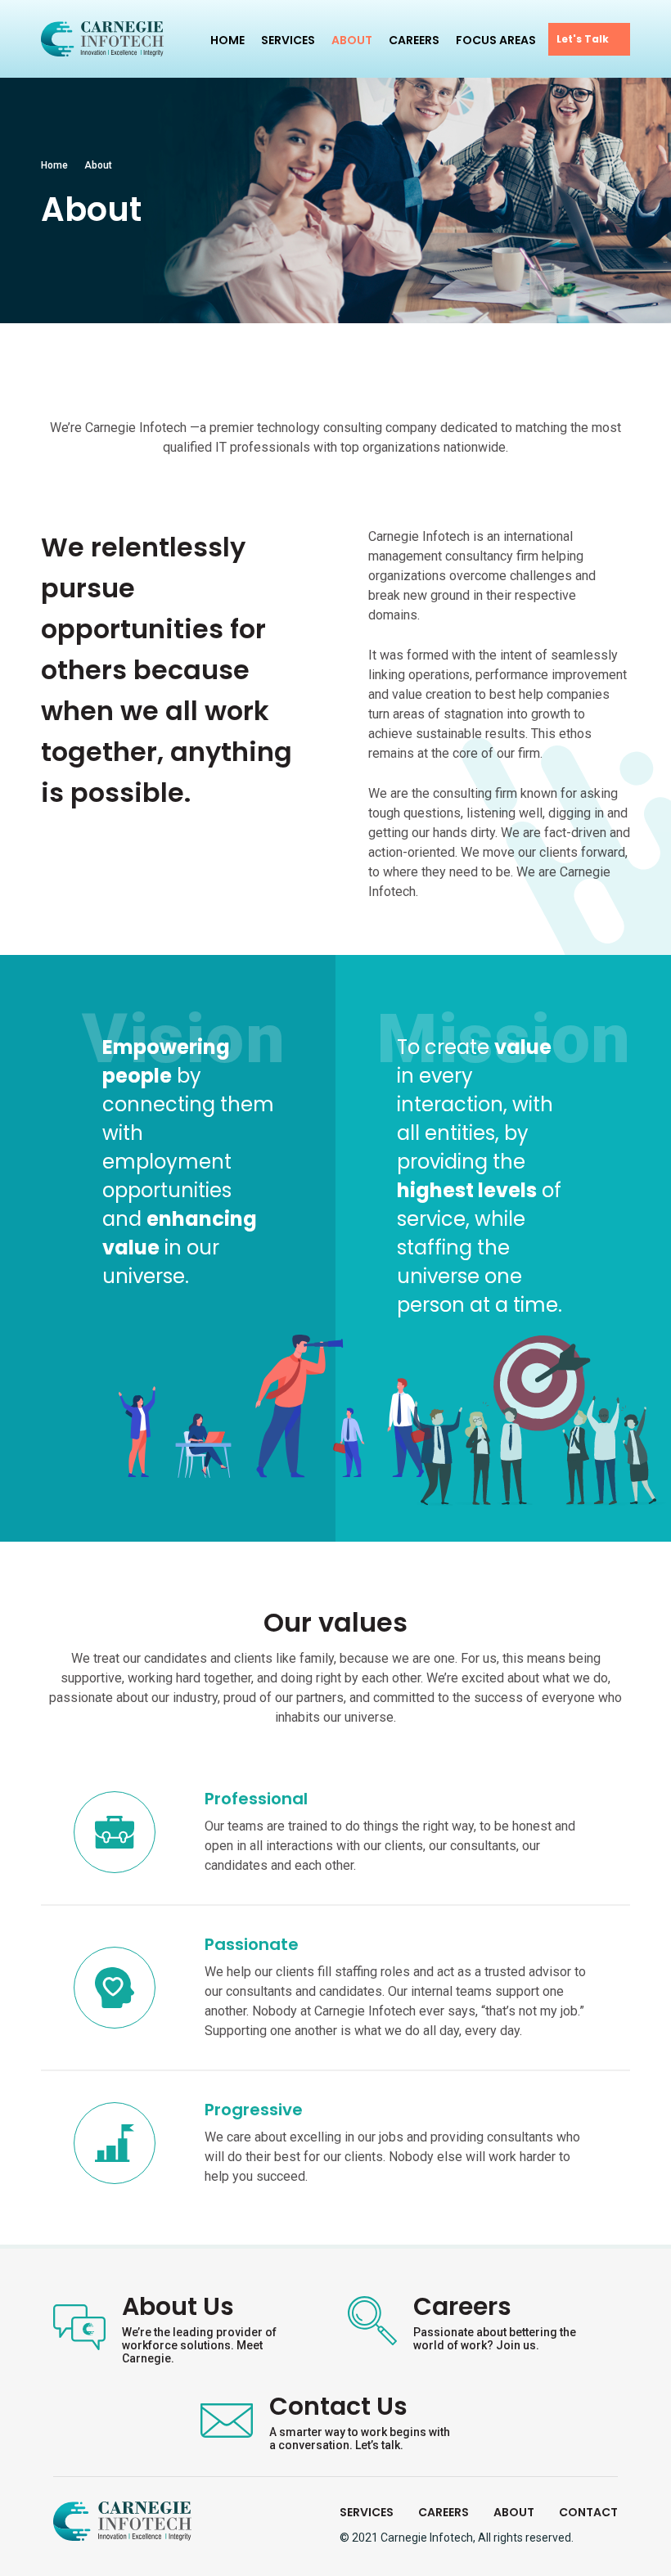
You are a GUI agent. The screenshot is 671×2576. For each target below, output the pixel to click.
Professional (256, 1799)
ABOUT (514, 2512)
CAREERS (444, 2512)
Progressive (254, 2110)
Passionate (252, 1944)
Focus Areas (496, 40)
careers (414, 40)
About (352, 40)
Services (288, 40)
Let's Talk (583, 39)
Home (227, 40)
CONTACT (588, 2512)
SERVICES (367, 2512)
